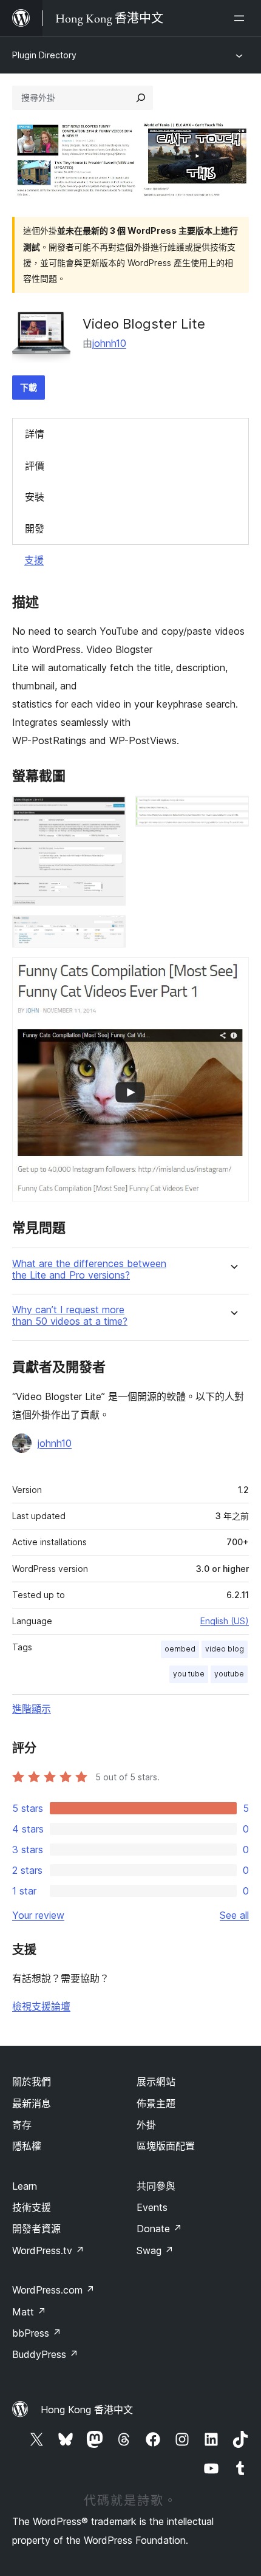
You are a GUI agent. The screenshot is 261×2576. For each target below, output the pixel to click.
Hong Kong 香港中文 (87, 2410)
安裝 (35, 497)
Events (152, 2207)
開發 (35, 528)
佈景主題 (156, 2103)
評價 (35, 466)
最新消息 (32, 2103)
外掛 (146, 2125)
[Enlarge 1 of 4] (109, 812)
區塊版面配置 (166, 2146)
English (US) (225, 1621)
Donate (159, 2229)
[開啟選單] (242, 18)
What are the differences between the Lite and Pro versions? (89, 1269)
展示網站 (156, 2082)
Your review (38, 1915)
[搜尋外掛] (141, 98)
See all (234, 1915)
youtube (229, 1674)
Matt (29, 2312)
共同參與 (156, 2186)
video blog (225, 1649)
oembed (180, 1649)
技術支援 (32, 2207)
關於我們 (32, 2082)
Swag (155, 2250)
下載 (29, 387)
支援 (34, 560)
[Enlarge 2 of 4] (232, 812)
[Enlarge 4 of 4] (232, 974)
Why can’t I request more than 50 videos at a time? (70, 1316)
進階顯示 (32, 1709)
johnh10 (109, 343)
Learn (25, 2186)
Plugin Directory (44, 55)
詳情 (35, 434)
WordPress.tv (48, 2250)
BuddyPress (45, 2354)
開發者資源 (36, 2229)
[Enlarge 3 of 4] (109, 932)
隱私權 (27, 2146)
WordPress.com (53, 2290)
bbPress (37, 2333)
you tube (189, 1674)
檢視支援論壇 (41, 2006)
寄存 (22, 2125)
